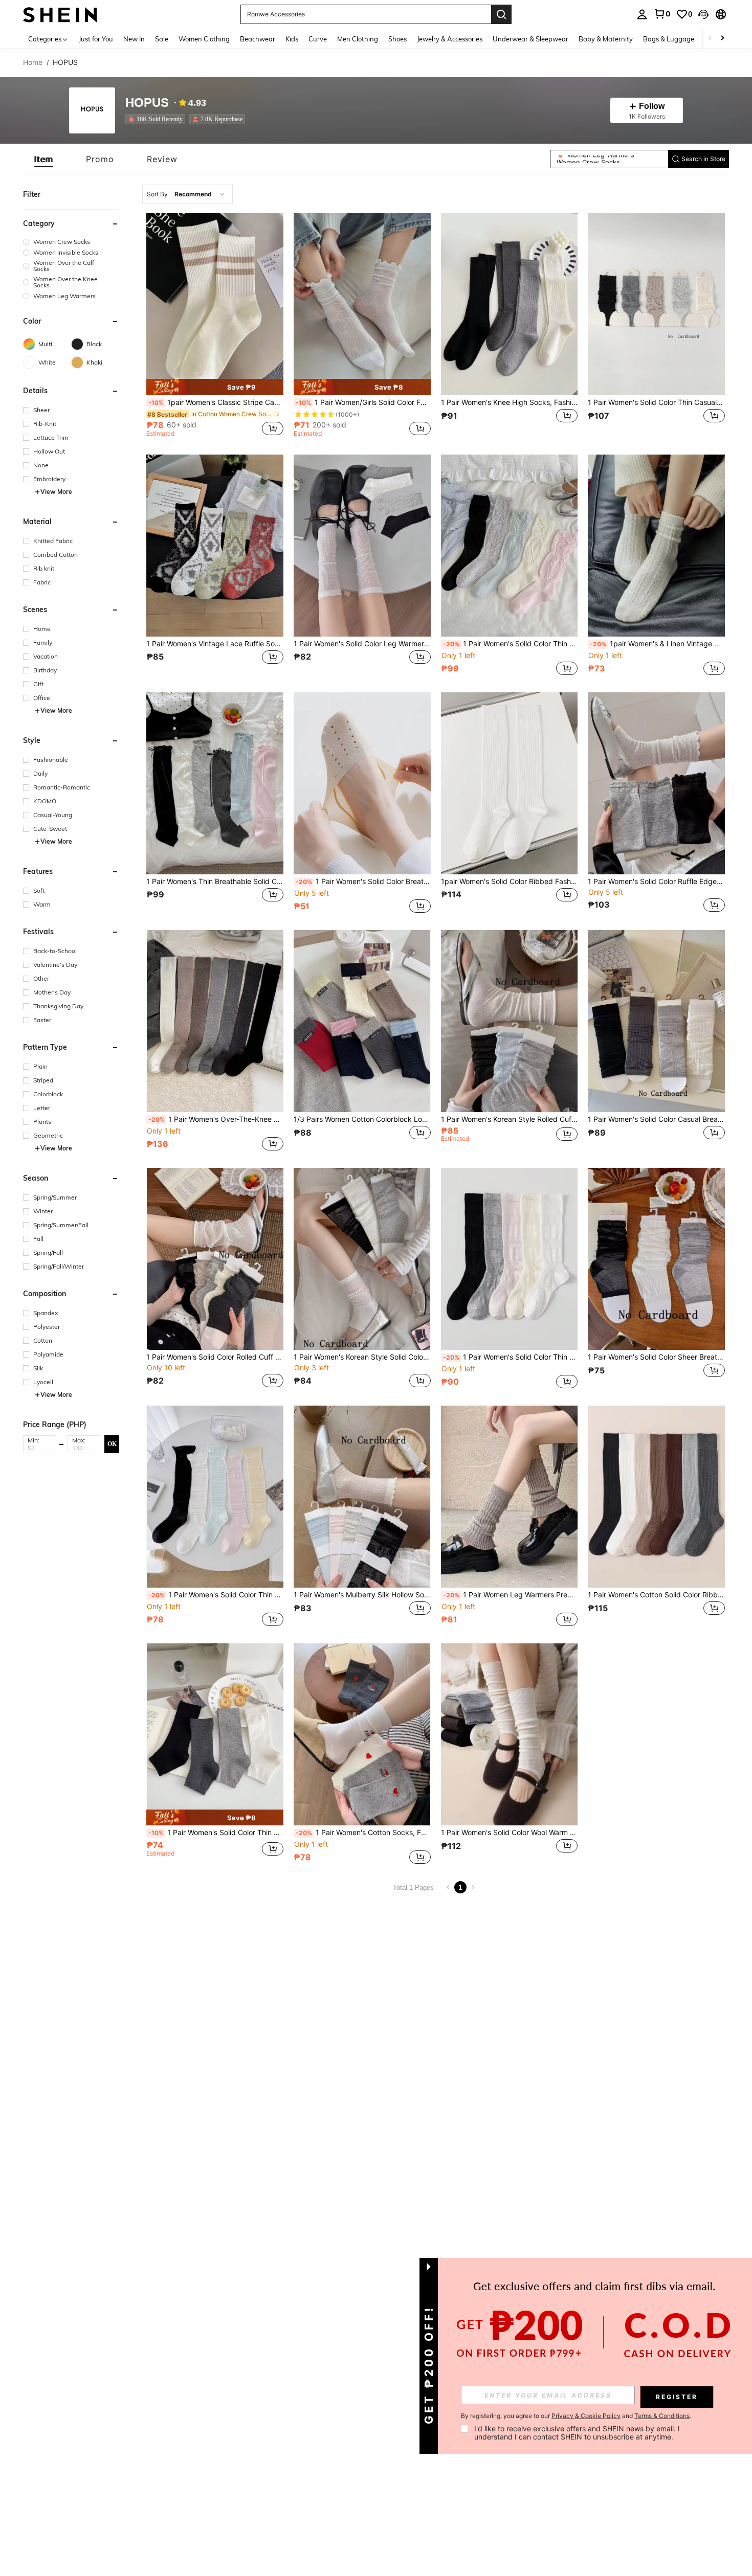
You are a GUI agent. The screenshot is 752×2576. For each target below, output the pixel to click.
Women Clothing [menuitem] (204, 39)
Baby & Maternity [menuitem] (606, 39)
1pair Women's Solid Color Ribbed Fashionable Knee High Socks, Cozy (510, 882)
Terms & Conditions (662, 2416)
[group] (71, 242)
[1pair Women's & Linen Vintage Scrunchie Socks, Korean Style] (656, 546)
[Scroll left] (710, 39)
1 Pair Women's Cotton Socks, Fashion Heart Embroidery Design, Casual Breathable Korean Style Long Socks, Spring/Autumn (363, 1833)
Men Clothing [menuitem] (358, 39)
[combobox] (187, 194)
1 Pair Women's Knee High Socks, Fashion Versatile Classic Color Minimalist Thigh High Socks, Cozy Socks (510, 402)
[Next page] (473, 1887)
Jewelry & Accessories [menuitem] (450, 39)
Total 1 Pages (413, 1888)
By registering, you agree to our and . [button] (576, 2416)
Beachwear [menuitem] (258, 39)
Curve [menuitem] (318, 39)
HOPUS (147, 103)
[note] (215, 387)
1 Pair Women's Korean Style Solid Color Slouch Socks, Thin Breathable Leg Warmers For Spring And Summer (362, 1357)
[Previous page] (448, 1887)
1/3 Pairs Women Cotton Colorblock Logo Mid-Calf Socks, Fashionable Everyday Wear (362, 1119)
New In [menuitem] (134, 39)
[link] (662, 14)
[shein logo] (60, 14)
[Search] (501, 14)
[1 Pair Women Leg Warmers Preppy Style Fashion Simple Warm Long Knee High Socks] (510, 1497)
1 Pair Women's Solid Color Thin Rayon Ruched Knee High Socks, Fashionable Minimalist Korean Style (511, 644)
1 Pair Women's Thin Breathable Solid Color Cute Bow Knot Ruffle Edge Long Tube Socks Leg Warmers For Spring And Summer (215, 882)
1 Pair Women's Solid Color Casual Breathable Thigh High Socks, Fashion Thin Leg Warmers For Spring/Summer (656, 1119)
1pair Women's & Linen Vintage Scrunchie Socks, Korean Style (657, 644)
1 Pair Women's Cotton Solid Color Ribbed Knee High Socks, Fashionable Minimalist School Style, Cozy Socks (656, 1595)
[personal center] (642, 14)
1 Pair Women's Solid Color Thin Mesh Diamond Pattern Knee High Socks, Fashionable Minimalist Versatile (511, 1357)
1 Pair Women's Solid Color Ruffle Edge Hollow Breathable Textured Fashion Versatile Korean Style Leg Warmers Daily (656, 882)
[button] (703, 14)
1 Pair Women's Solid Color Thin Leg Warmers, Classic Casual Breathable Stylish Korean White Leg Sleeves (216, 1833)
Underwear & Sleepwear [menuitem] (530, 39)
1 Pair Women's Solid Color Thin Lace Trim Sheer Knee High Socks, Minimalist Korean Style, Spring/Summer (216, 1595)
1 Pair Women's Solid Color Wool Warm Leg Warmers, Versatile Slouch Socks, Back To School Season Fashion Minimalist (510, 1833)
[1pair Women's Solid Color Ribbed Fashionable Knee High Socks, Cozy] (510, 783)
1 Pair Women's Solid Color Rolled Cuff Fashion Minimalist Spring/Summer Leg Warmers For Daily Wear (215, 1357)
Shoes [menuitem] (397, 39)
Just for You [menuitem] (96, 39)
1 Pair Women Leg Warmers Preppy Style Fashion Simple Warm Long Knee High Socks (511, 1595)
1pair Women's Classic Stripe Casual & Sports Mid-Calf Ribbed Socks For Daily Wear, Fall (216, 402)
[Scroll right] (722, 39)
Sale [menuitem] (162, 39)
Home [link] (33, 62)
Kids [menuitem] (292, 39)
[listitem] (157, 119)
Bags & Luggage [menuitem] (669, 39)
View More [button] (56, 492)
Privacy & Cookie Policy (586, 2416)
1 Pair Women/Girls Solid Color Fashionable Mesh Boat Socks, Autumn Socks (363, 402)
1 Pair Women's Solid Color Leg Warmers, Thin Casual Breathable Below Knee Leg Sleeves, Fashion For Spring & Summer (362, 644)
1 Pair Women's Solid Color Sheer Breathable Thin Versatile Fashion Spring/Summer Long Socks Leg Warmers (656, 1357)
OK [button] (112, 1443)
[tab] (44, 159)
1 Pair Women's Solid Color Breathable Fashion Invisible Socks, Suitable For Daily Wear (363, 882)
